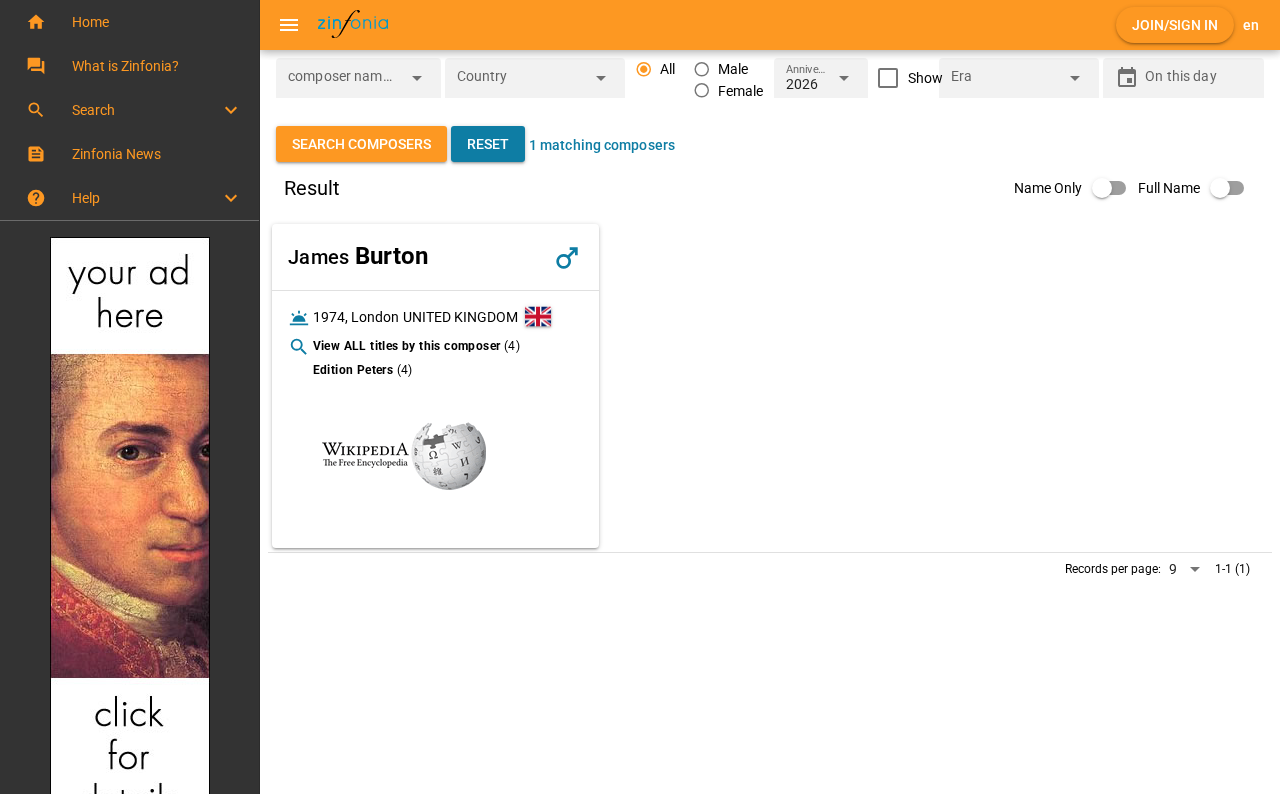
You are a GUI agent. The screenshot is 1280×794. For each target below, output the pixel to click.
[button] (129, 22)
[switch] (1076, 188)
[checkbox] (905, 78)
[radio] (656, 69)
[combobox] (343, 84)
